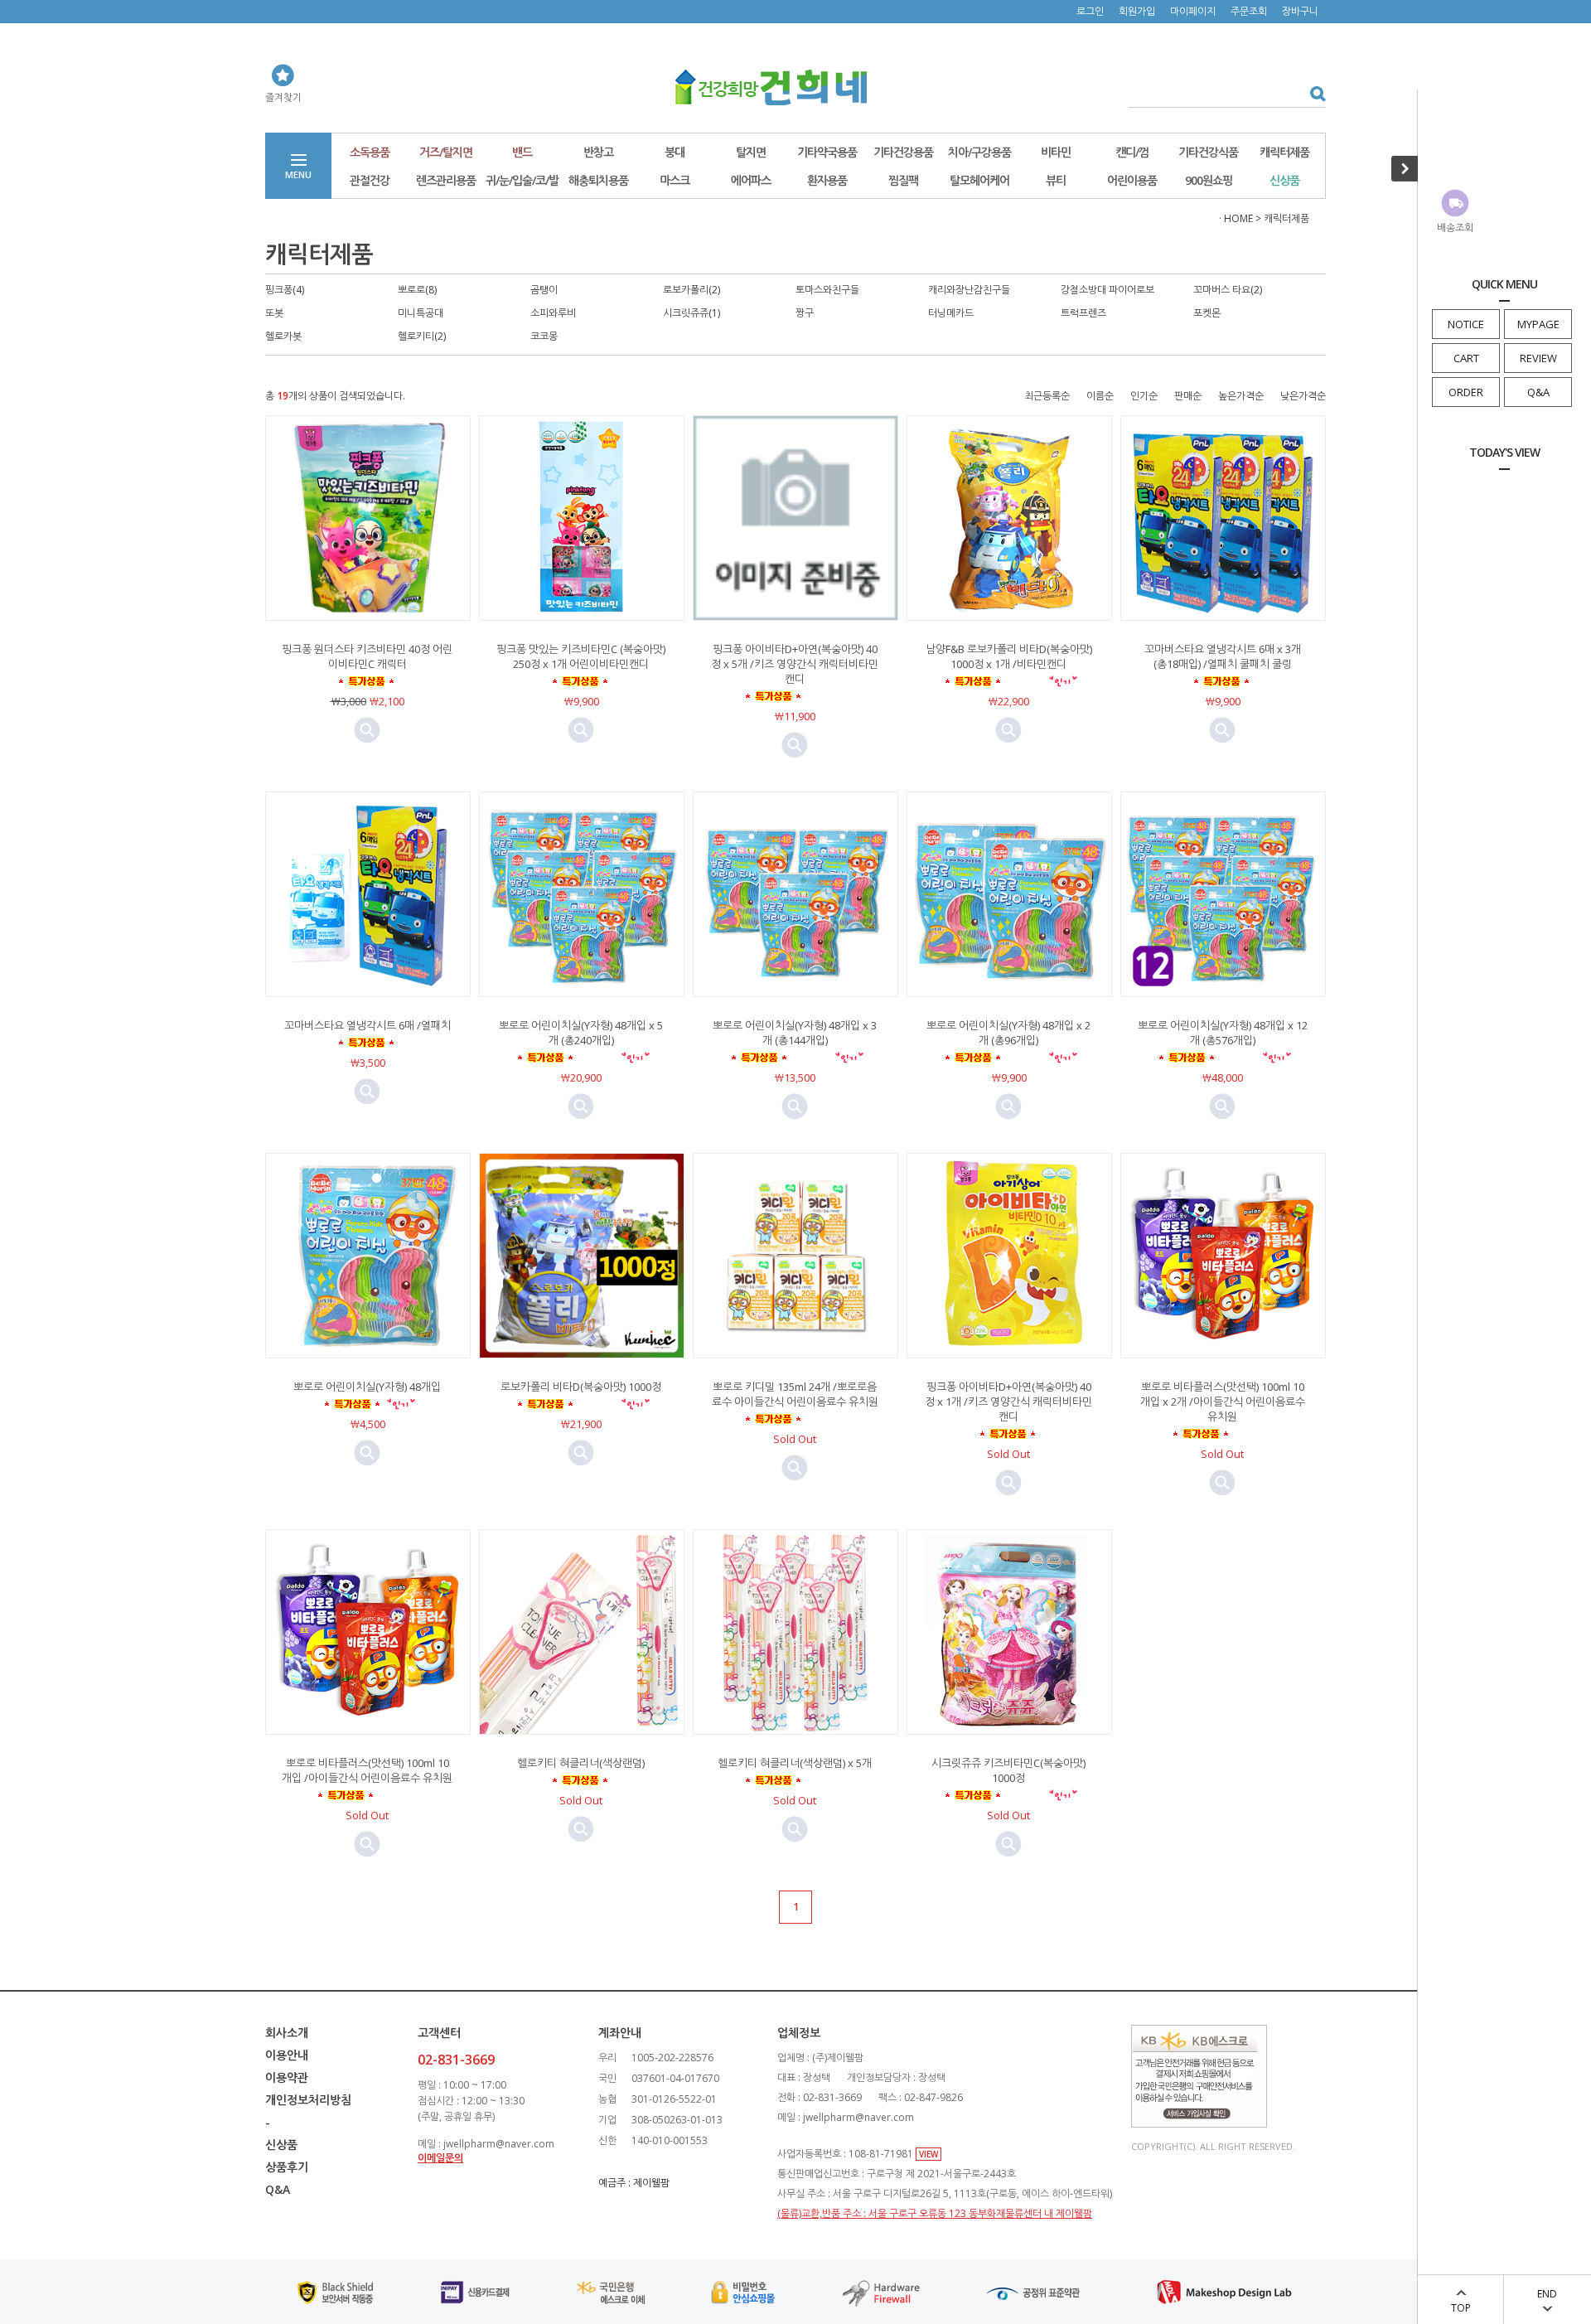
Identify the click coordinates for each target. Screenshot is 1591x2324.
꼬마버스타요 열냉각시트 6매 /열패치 (368, 1025)
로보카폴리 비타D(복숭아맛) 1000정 (581, 1387)
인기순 (1144, 396)
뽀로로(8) (417, 290)
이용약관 (287, 2077)
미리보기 (367, 730)
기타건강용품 (903, 152)
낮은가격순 (1303, 396)
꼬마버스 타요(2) (1228, 290)
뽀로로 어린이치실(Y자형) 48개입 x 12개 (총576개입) (1223, 1033)
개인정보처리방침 (308, 2100)
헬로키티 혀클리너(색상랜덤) (581, 1763)
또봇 (274, 313)
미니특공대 (421, 313)
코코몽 (544, 336)
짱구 (805, 313)
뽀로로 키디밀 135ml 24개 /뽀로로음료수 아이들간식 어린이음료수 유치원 (795, 1394)
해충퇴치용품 (598, 180)
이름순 (1100, 396)
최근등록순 (1047, 396)
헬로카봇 (283, 336)
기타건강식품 (1208, 152)
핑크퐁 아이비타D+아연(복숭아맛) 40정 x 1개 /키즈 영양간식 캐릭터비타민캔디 (1008, 1402)
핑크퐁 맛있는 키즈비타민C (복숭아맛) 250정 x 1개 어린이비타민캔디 (581, 656)
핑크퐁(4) (285, 290)
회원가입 (1137, 11)
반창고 (598, 152)
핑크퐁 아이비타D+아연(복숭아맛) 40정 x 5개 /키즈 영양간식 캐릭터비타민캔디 (795, 664)
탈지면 (751, 152)
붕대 (675, 152)
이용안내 (287, 2055)
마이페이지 (1193, 11)
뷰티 (1056, 180)
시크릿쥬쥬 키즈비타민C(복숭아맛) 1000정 (1008, 1770)
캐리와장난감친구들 (969, 290)
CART (1466, 358)
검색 (1312, 93)
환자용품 (827, 180)
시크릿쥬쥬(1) (692, 313)
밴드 (522, 152)
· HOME (1236, 218)
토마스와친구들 (827, 290)
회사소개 (287, 2033)
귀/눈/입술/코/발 (522, 180)
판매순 (1188, 396)
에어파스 (751, 180)
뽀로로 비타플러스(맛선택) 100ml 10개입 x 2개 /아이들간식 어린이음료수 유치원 (1223, 1402)
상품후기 (287, 2167)
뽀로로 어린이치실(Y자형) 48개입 (367, 1387)
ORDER (1466, 392)
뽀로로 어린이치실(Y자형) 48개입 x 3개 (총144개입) (795, 1033)
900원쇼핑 (1209, 180)
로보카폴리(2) (692, 290)
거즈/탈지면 (446, 152)
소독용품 (370, 152)
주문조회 (1249, 11)
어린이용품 (1132, 180)
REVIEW (1538, 358)
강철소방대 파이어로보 (1107, 290)
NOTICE (1466, 324)
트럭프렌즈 (1083, 313)
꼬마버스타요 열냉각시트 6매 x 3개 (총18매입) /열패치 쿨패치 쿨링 (1223, 656)
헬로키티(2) (422, 336)
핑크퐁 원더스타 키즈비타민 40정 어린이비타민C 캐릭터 (367, 656)
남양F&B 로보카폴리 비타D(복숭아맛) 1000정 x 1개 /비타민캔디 (1009, 656)
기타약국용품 (827, 152)
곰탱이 (544, 290)
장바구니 (1300, 11)
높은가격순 (1241, 396)
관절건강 (370, 180)
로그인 (1090, 11)
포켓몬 (1207, 313)
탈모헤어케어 (979, 180)
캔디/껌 (1132, 152)
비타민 (1056, 152)
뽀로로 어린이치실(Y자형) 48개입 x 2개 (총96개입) (1008, 1033)
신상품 (1284, 180)
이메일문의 (440, 2158)
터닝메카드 (951, 313)
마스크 (675, 180)
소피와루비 (553, 313)
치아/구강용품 (979, 152)
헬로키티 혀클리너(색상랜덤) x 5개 (795, 1763)
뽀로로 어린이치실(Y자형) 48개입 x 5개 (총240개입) (581, 1033)
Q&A (1538, 392)
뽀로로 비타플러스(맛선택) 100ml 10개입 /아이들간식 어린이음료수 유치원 (367, 1770)
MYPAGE (1538, 324)
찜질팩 (903, 180)
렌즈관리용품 (446, 180)
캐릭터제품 (1284, 152)
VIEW (928, 2154)
